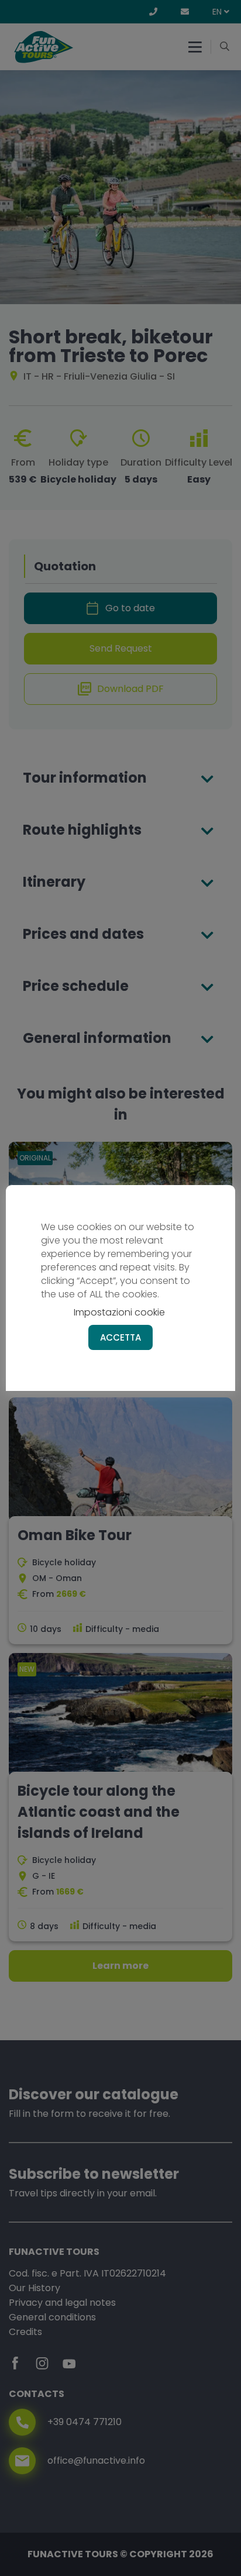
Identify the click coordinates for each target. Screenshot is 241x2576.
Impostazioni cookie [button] (119, 1312)
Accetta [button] (120, 1337)
